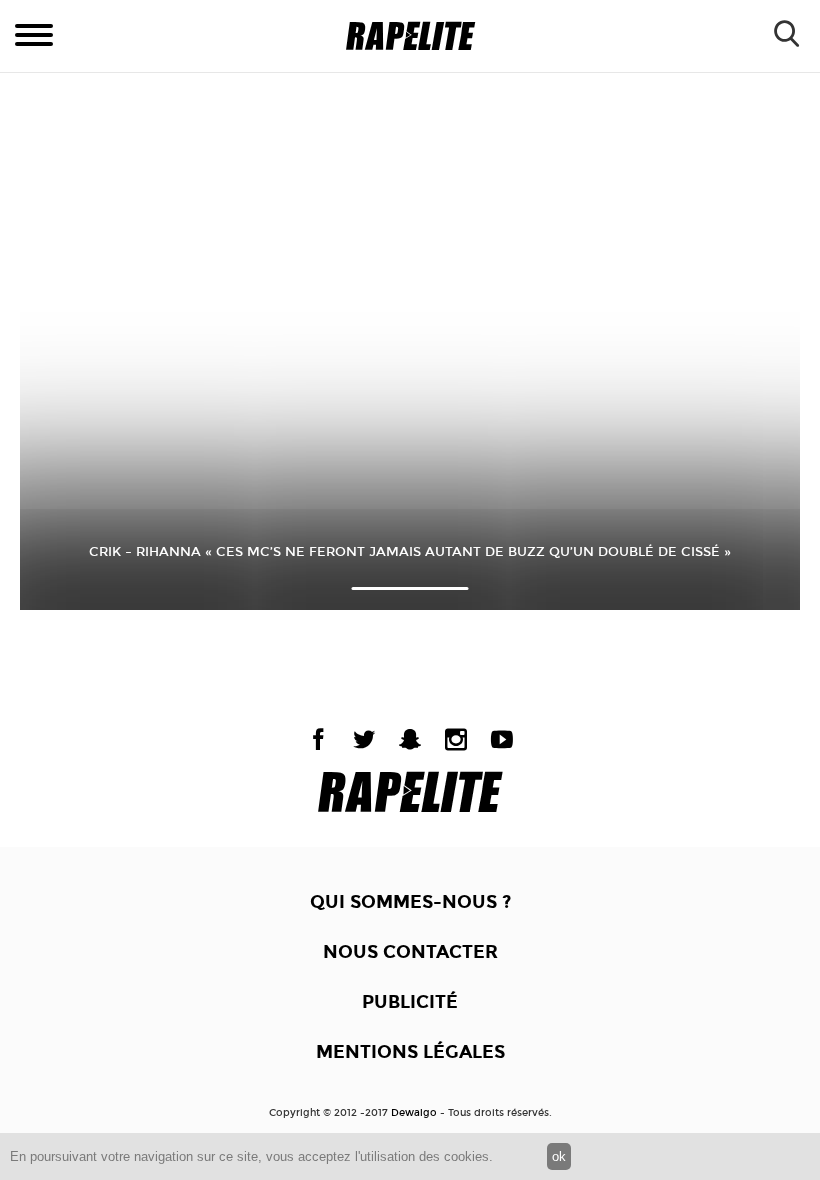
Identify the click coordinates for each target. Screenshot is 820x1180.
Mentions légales (410, 1052)
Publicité (410, 1002)
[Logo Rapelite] (410, 36)
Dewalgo (414, 1113)
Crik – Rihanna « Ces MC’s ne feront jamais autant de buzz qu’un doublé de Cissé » (410, 552)
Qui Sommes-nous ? (410, 902)
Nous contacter (410, 952)
